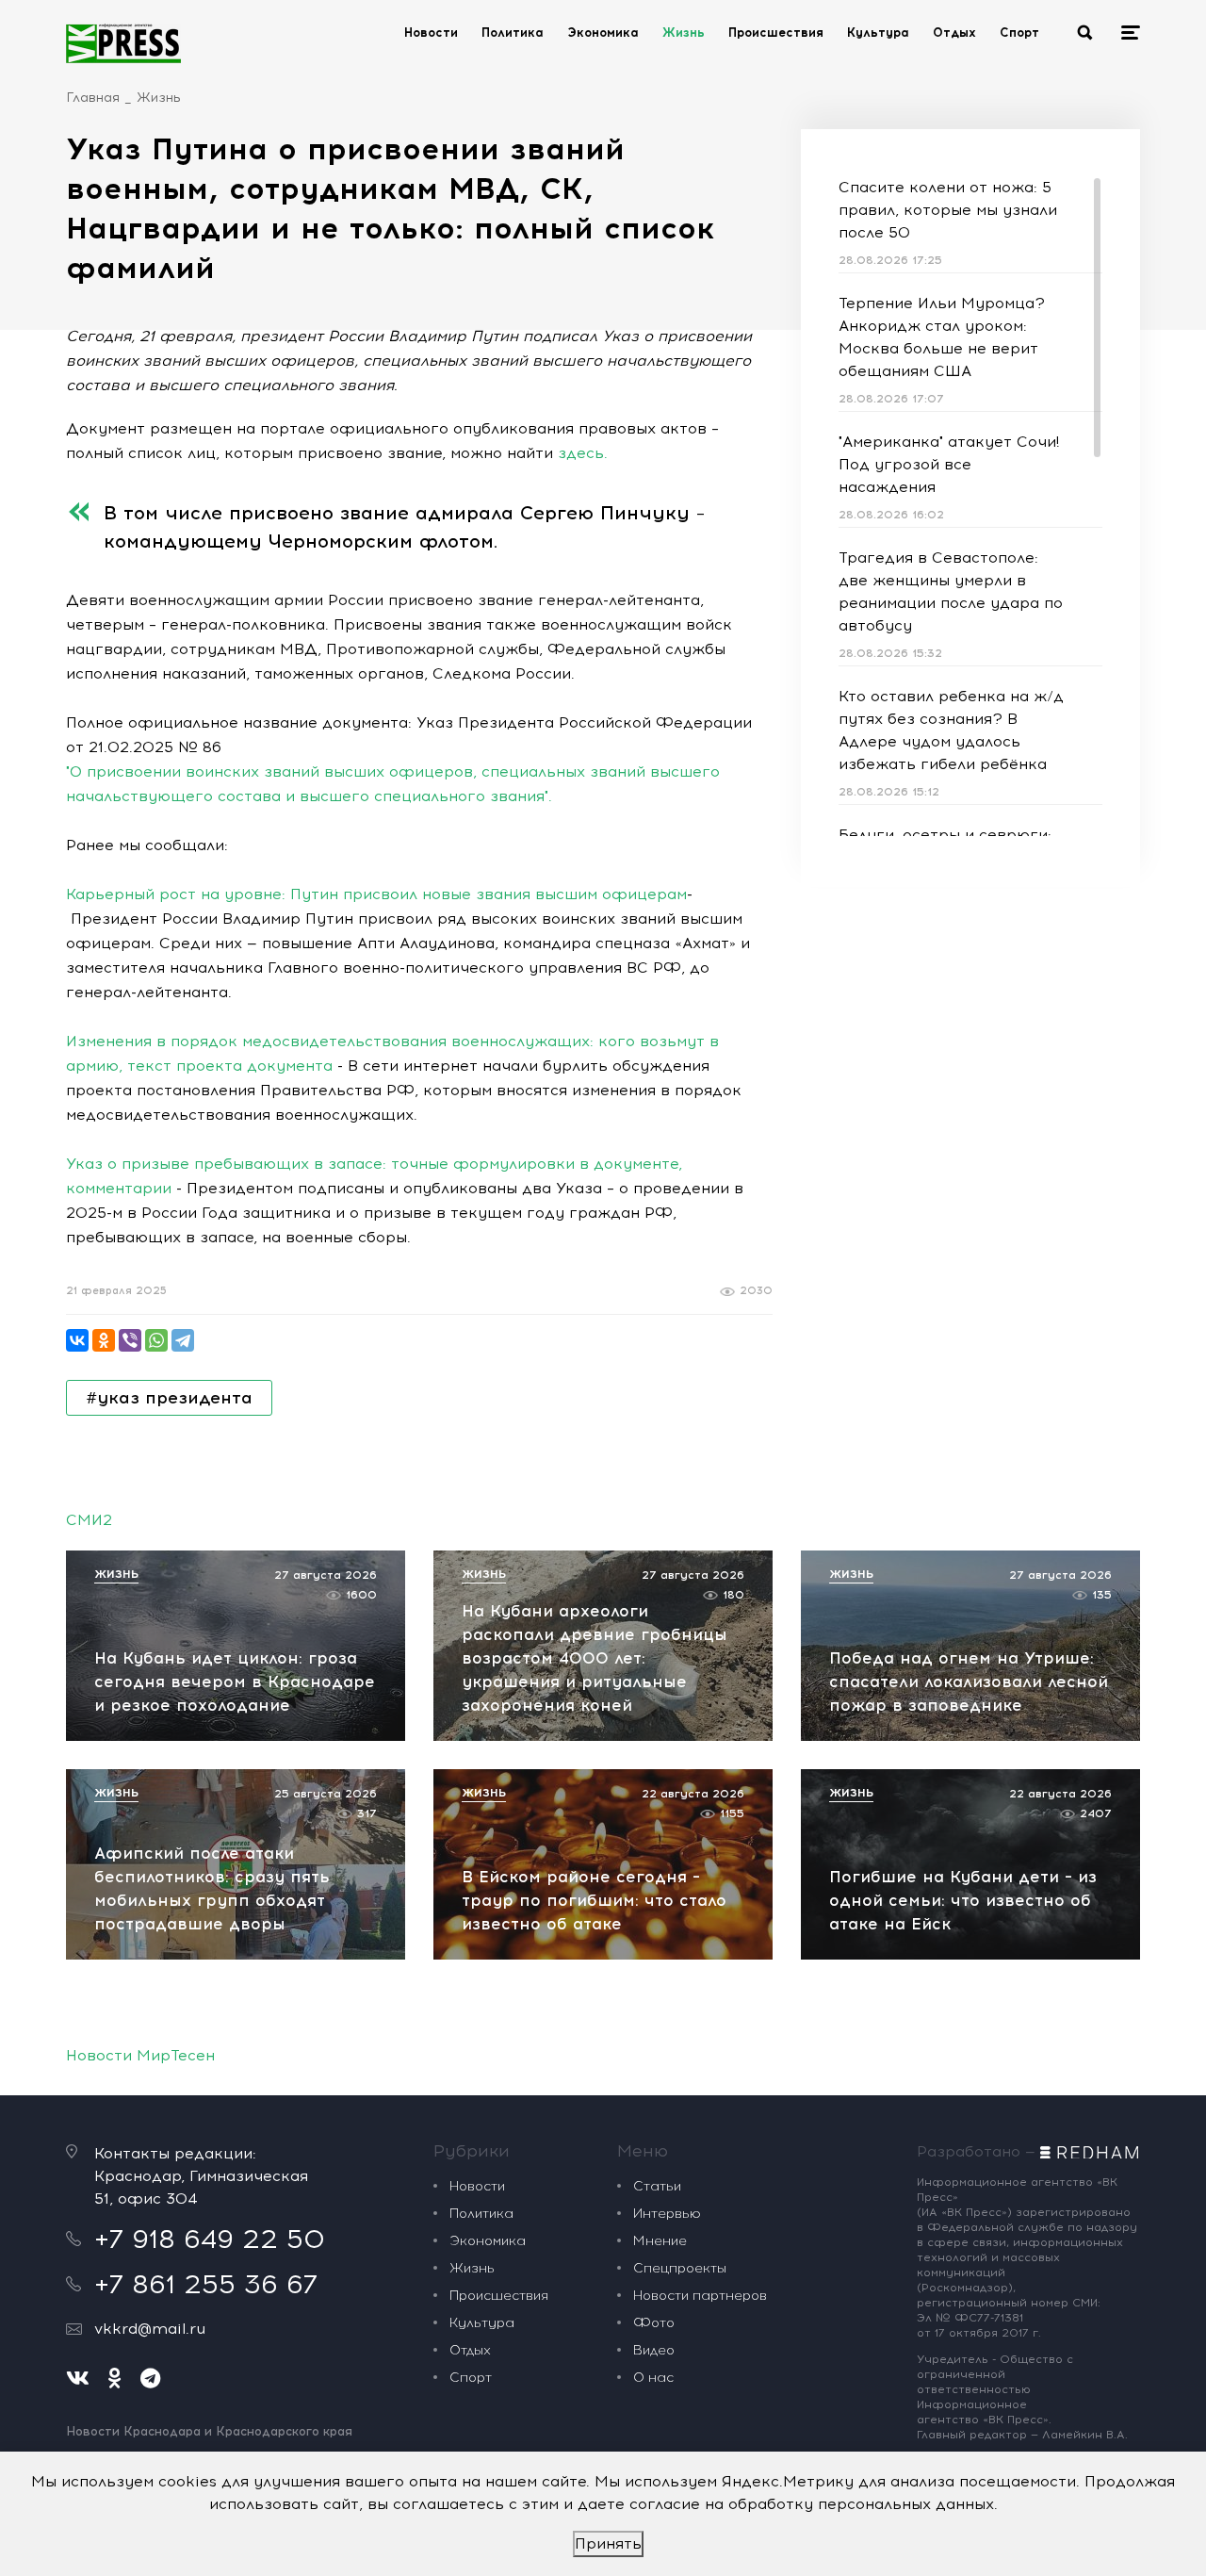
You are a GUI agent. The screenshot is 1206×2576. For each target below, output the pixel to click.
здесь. (583, 453)
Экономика (603, 33)
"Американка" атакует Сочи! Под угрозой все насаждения (949, 464)
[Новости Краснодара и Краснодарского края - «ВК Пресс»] (123, 43)
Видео (654, 2350)
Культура (878, 33)
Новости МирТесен (140, 2055)
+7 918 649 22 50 (210, 2239)
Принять (608, 2543)
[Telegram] (183, 1340)
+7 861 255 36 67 (206, 2284)
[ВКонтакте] (77, 1340)
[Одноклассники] (104, 1340)
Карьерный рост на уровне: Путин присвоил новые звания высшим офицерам (376, 894)
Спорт (1019, 33)
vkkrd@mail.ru (150, 2329)
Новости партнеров (700, 2296)
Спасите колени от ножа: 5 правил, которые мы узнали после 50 (948, 210)
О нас (653, 2378)
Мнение (660, 2241)
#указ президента (169, 1398)
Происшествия (776, 33)
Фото (654, 2323)
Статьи (657, 2186)
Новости (431, 33)
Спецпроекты (680, 2268)
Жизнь (684, 33)
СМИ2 (89, 1520)
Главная (93, 98)
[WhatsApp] (156, 1340)
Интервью (667, 2214)
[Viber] (130, 1340)
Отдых (954, 33)
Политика (513, 33)
